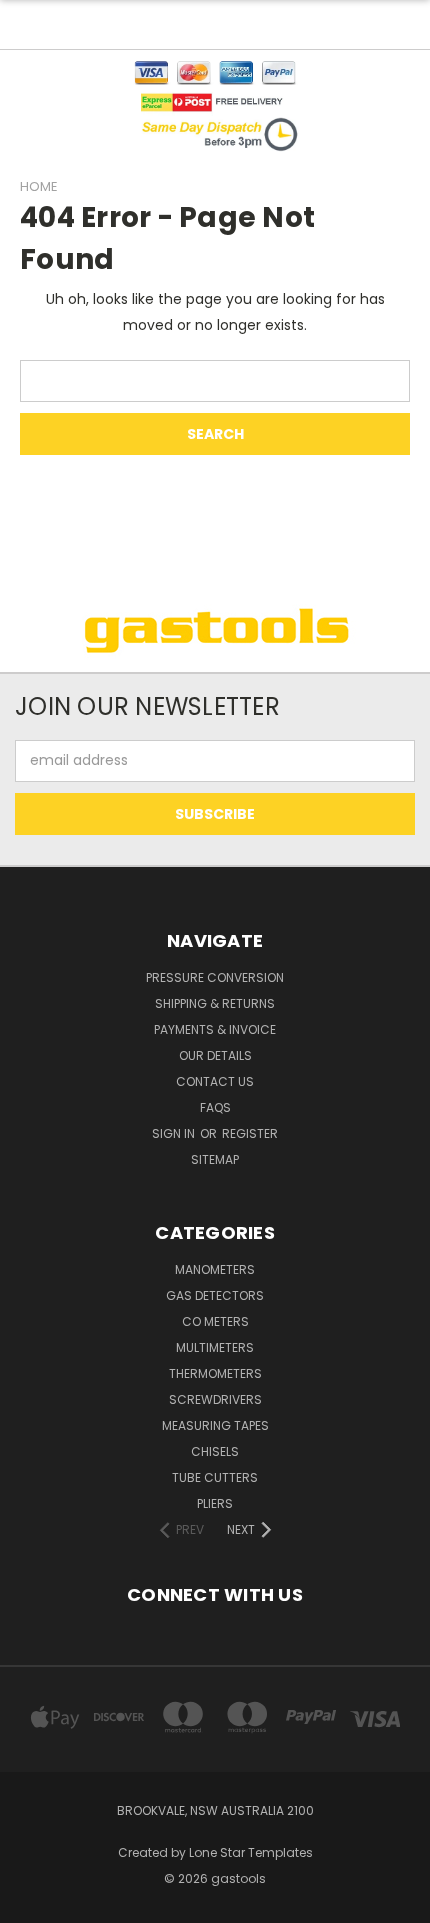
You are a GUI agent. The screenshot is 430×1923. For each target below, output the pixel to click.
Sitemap (215, 1159)
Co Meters (215, 1321)
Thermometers (215, 1373)
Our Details (215, 1055)
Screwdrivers (215, 1399)
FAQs (215, 1107)
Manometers (215, 1269)
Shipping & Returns (215, 1003)
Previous (31, 1903)
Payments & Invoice (215, 1029)
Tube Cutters (215, 1477)
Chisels (215, 1451)
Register (250, 1133)
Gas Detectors (215, 1295)
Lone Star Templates (251, 1852)
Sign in (175, 1133)
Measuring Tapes (215, 1425)
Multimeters (215, 1347)
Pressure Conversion (215, 977)
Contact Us (215, 1081)
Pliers (215, 1503)
